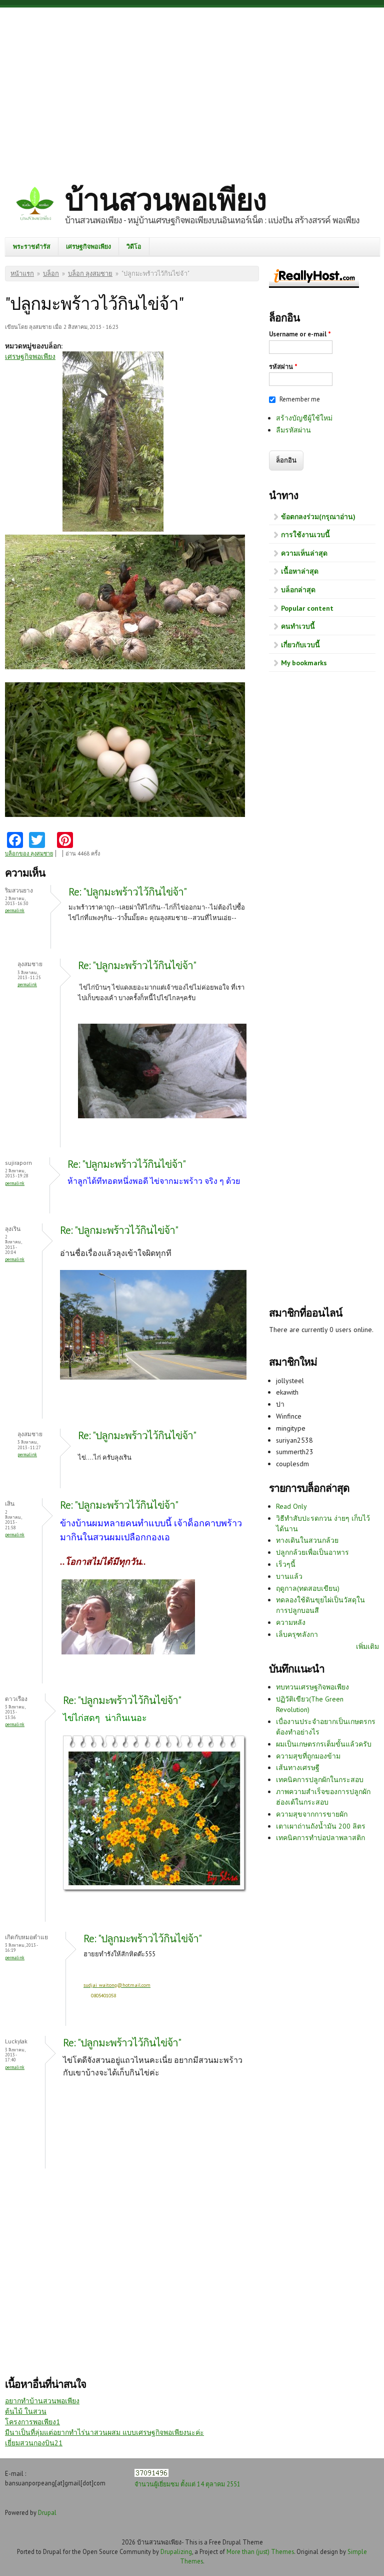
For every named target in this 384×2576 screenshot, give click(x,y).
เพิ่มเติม (367, 1646)
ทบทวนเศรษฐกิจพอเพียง (312, 1687)
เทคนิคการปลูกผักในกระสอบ (320, 1780)
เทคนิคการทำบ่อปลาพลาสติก (320, 1838)
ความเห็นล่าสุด (304, 553)
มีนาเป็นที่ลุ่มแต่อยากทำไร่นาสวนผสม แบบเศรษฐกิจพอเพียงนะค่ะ (104, 2432)
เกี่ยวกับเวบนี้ (300, 645)
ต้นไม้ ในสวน (26, 2411)
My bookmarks (304, 663)
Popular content (307, 608)
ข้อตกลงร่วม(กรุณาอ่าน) (318, 517)
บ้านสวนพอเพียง (165, 199)
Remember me (300, 399)
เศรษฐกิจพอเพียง (88, 246)
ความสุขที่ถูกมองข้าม (308, 1756)
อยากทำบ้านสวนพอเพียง (42, 2401)
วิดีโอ (134, 246)
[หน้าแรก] (35, 205)
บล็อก (51, 274)
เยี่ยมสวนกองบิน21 (34, 2443)
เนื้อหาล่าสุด (300, 571)
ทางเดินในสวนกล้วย (307, 1540)
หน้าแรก (22, 274)
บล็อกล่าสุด (298, 590)
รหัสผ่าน (283, 367)
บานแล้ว (289, 1576)
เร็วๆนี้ (286, 1564)
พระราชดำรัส (32, 246)
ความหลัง (291, 1622)
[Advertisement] (192, 88)
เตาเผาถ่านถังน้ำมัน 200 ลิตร (321, 1826)
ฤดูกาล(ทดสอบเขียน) (308, 1588)
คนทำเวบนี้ (298, 626)
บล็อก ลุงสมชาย (90, 274)
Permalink (15, 910)
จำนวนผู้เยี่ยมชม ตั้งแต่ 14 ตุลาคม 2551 (187, 2484)
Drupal (47, 2512)
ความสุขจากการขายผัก (312, 1814)
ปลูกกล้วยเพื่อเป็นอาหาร (312, 1552)
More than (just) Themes (260, 2551)
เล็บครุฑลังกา (297, 1634)
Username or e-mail (300, 334)
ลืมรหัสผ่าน (293, 430)
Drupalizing (176, 2551)
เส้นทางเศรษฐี (298, 1768)
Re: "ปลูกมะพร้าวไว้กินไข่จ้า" (127, 892)
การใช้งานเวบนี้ (305, 535)
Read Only (291, 1506)
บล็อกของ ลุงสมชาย (29, 853)
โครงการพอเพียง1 (32, 2422)
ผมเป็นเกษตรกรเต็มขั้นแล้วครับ (324, 1744)
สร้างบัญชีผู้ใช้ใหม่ (304, 418)
